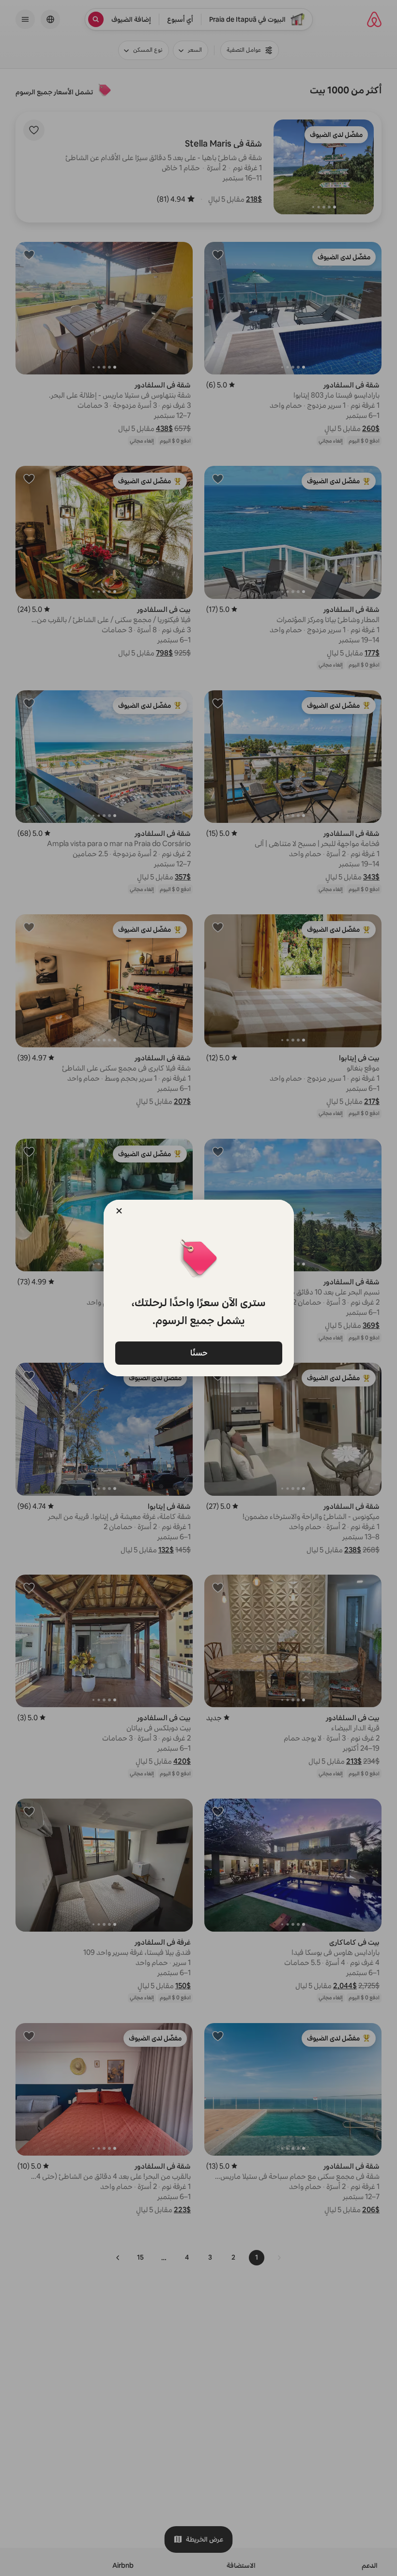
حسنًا (198, 1352)
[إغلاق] (119, 1211)
